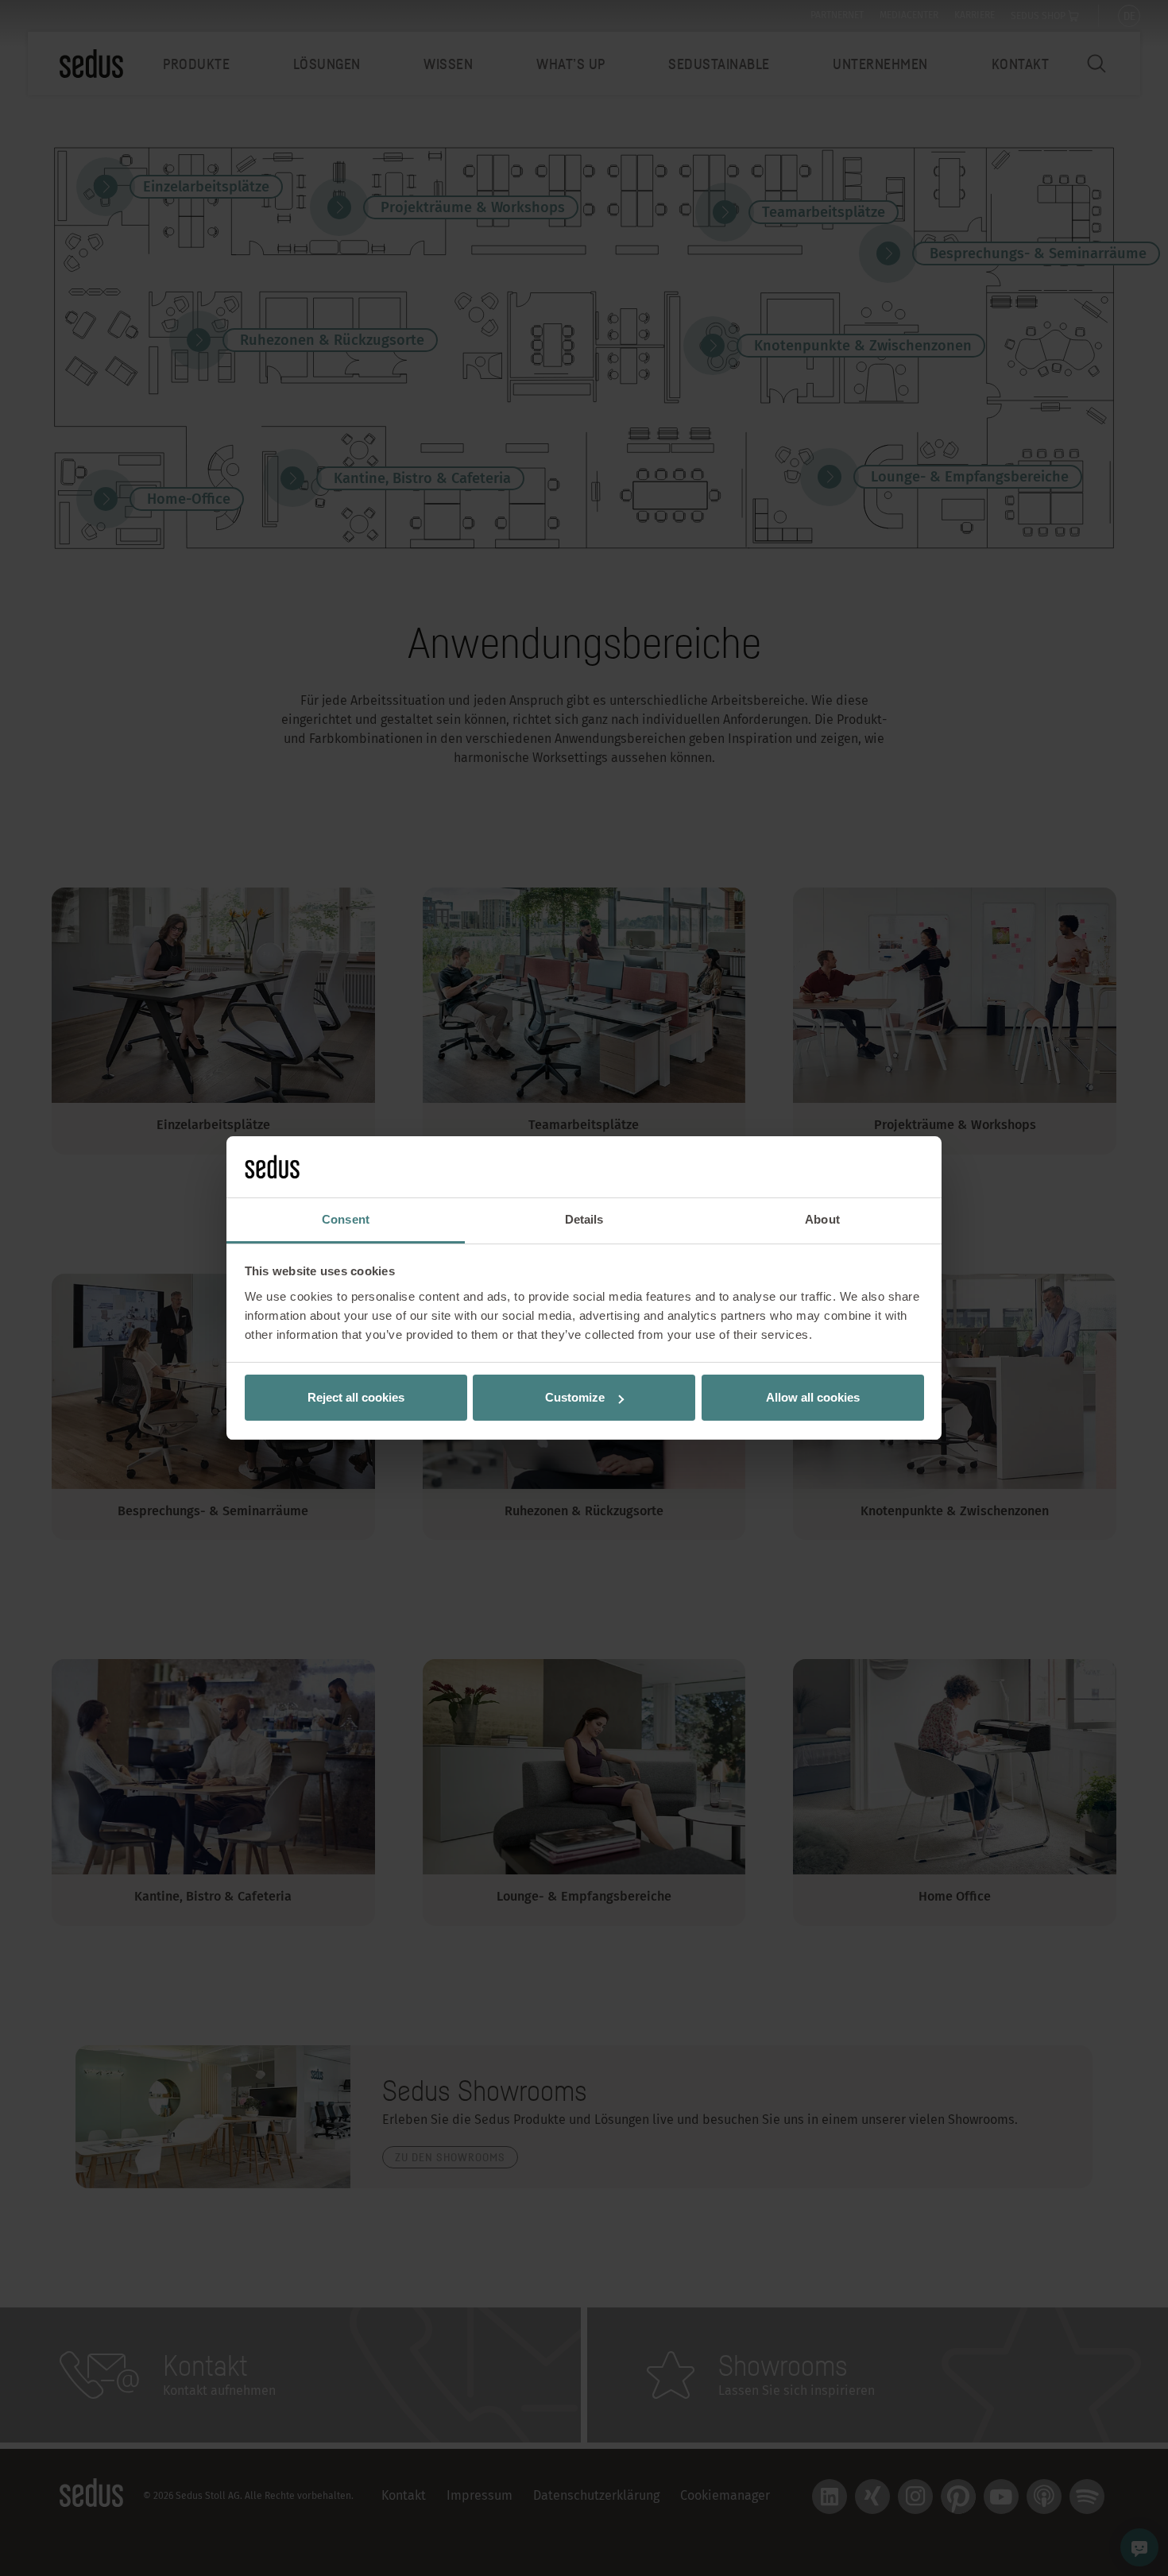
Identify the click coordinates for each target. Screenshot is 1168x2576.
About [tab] (822, 1219)
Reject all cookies (356, 1397)
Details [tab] (584, 1219)
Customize (575, 1397)
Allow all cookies (813, 1397)
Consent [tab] (346, 1219)
